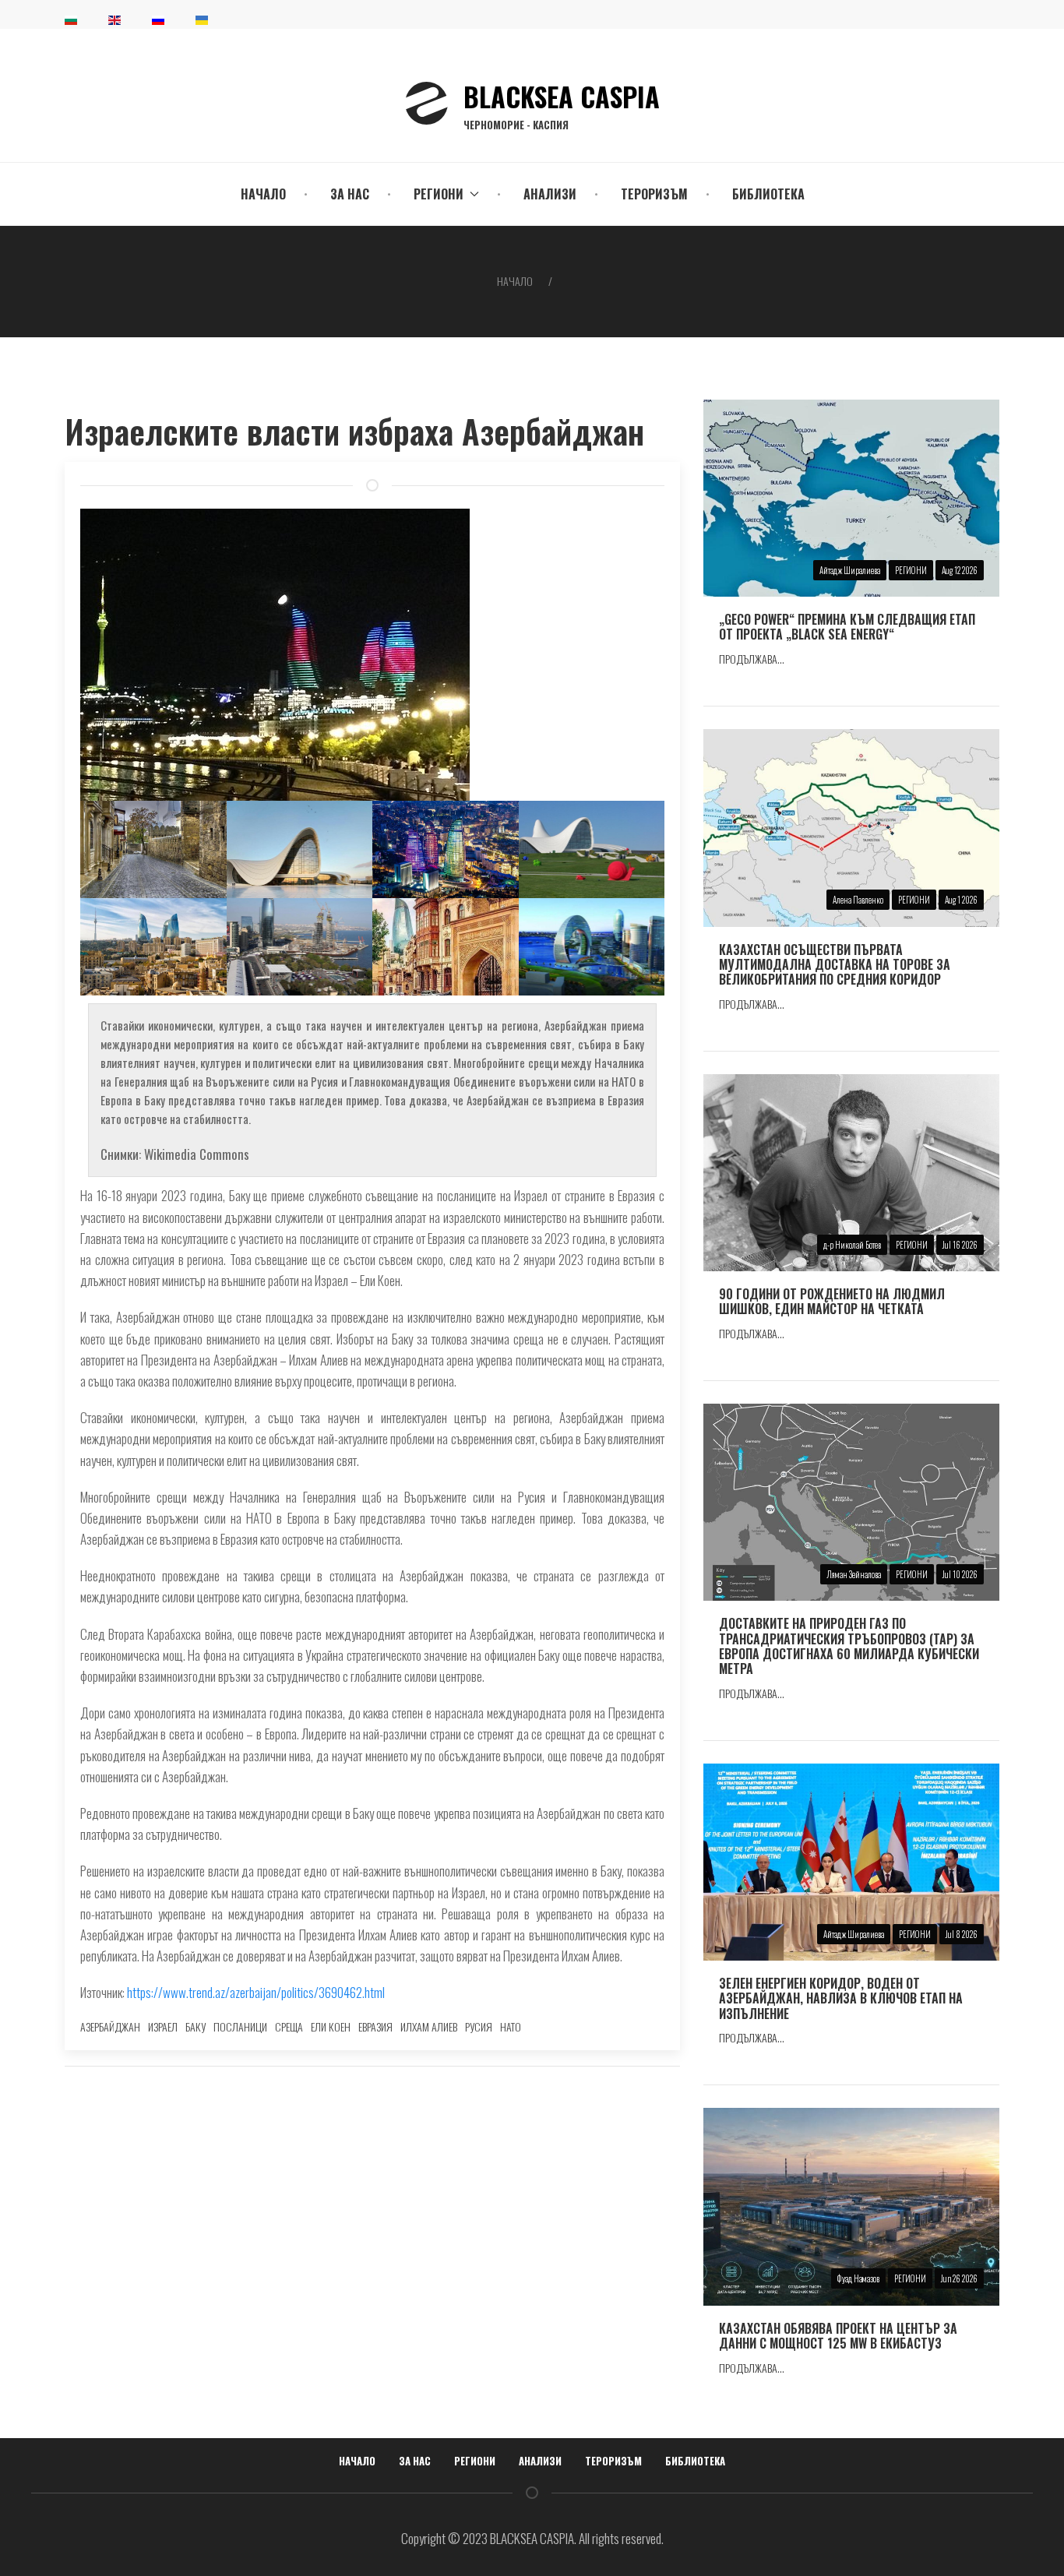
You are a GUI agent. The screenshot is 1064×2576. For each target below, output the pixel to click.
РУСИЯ (479, 2026)
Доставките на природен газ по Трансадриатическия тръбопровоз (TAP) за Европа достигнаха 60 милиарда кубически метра (849, 1646)
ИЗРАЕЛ (163, 2026)
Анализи (550, 194)
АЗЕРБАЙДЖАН (110, 2026)
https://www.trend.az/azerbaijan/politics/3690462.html (256, 1992)
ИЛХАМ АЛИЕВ (429, 2026)
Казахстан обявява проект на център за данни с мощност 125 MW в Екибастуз (838, 2336)
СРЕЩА (289, 2026)
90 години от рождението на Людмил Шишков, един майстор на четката (832, 1301)
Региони (475, 2461)
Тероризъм (654, 194)
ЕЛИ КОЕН (331, 2026)
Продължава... (752, 659)
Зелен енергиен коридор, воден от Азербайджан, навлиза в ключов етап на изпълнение (841, 1998)
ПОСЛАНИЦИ (240, 2026)
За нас (350, 194)
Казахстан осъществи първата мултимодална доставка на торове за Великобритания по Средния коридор (835, 964)
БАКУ (196, 2026)
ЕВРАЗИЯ (375, 2026)
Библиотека (768, 194)
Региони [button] (439, 194)
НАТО (511, 2026)
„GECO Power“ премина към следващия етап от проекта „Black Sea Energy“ (847, 627)
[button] (153, 849)
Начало (263, 194)
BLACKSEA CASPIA (562, 104)
